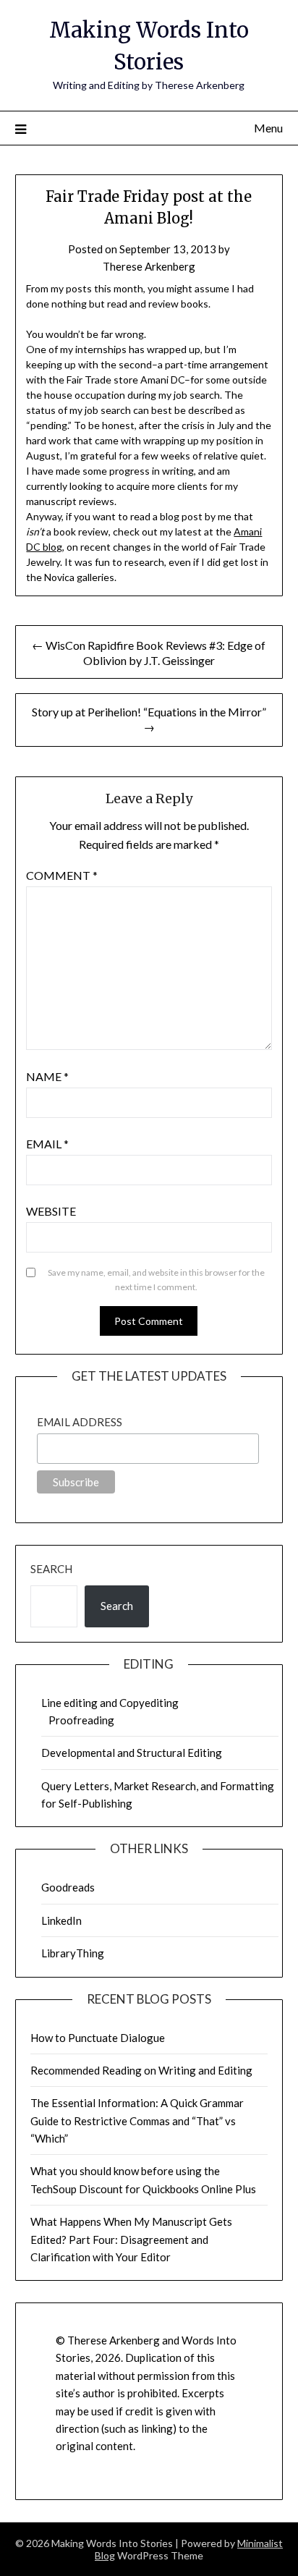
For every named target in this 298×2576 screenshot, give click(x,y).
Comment (62, 875)
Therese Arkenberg (149, 266)
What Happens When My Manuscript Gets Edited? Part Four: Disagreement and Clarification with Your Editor (131, 2239)
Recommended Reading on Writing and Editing (141, 2070)
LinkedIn (61, 1920)
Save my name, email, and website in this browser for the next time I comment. (156, 1280)
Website (51, 1211)
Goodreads (68, 1887)
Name (47, 1076)
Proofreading (81, 1720)
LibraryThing (73, 1953)
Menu (268, 128)
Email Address (80, 1422)
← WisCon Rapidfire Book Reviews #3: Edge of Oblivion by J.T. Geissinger (149, 653)
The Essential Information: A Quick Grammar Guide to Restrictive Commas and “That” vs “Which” (137, 2120)
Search (51, 1569)
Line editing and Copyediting (110, 1703)
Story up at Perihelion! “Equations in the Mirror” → (149, 719)
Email (47, 1144)
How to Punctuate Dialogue (98, 2038)
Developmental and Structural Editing (132, 1753)
